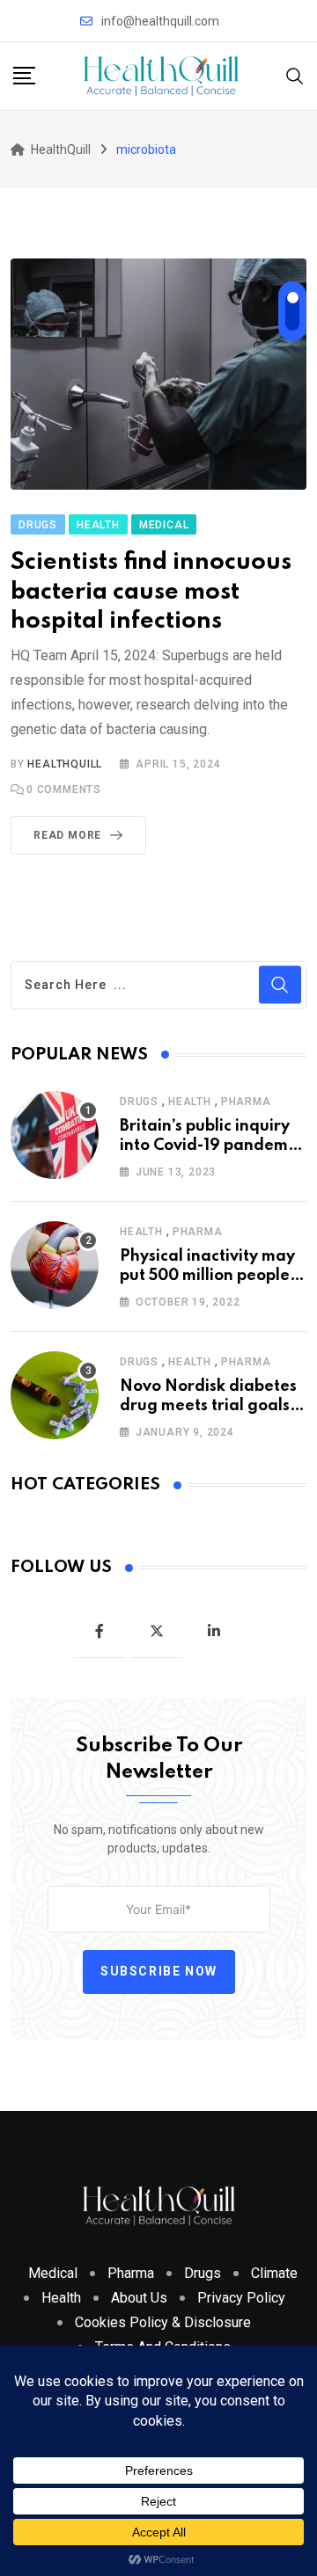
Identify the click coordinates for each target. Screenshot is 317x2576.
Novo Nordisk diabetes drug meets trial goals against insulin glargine (211, 1406)
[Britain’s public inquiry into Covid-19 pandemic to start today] (55, 1135)
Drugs (139, 1102)
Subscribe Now (159, 1971)
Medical (53, 2273)
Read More (67, 835)
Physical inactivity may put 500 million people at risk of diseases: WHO (213, 1276)
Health (190, 1102)
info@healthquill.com (160, 21)
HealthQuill (65, 764)
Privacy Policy (241, 2298)
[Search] (295, 75)
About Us (139, 2298)
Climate (274, 2273)
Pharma (246, 1102)
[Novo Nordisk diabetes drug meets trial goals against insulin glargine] (55, 1395)
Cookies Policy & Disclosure (163, 2322)
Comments (64, 790)
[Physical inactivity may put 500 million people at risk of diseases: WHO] (55, 1265)
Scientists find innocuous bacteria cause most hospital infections (151, 592)
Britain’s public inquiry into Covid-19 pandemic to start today (210, 1146)
